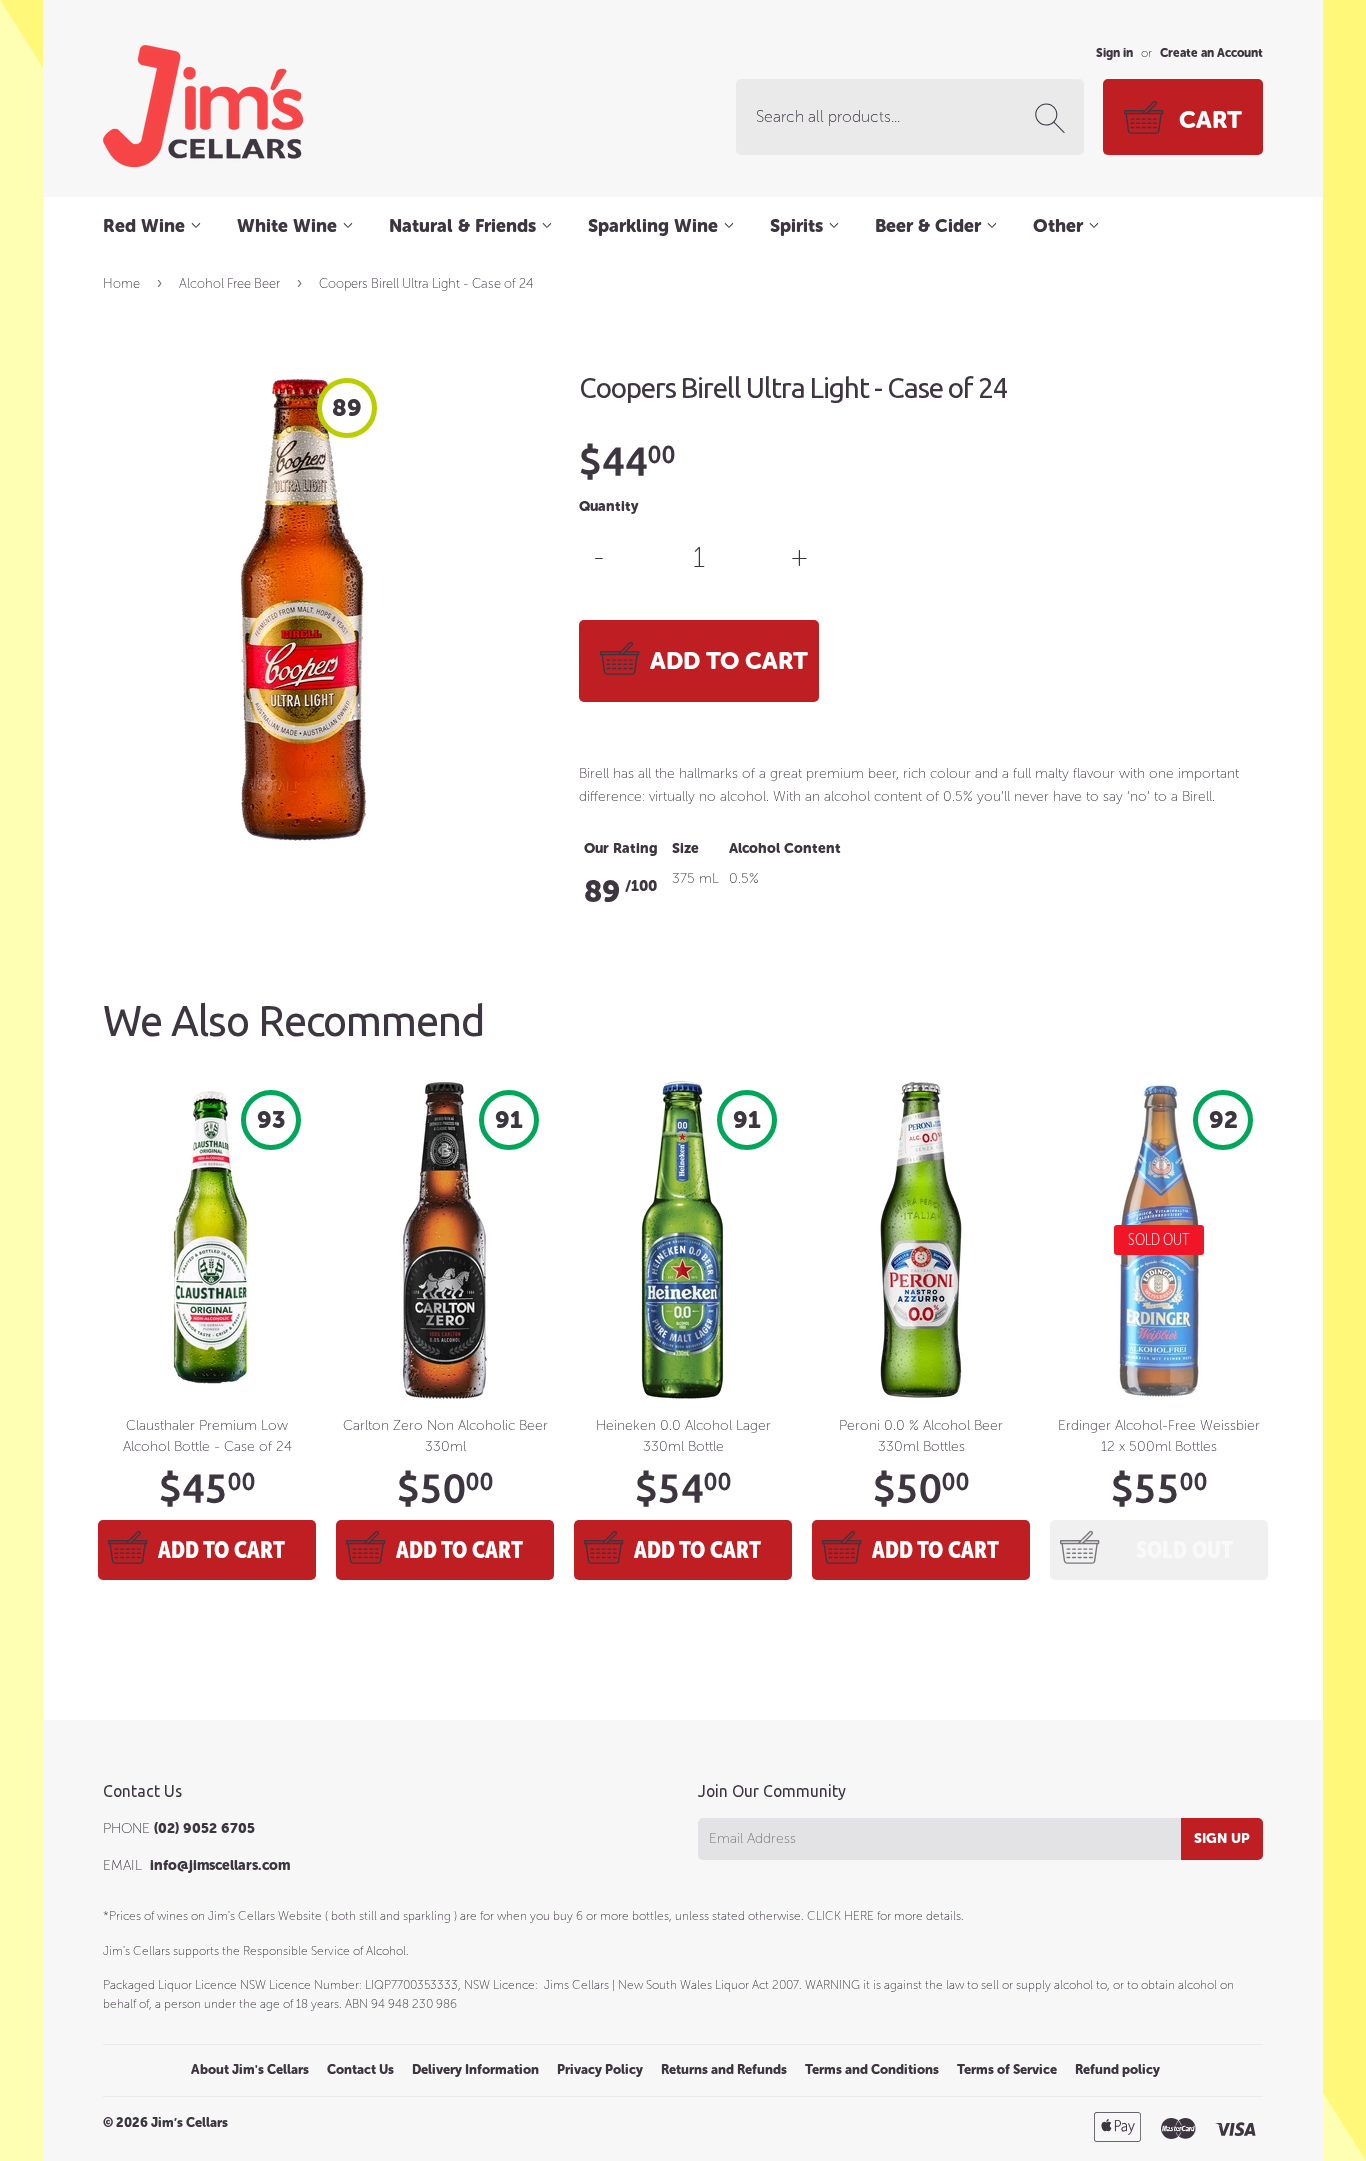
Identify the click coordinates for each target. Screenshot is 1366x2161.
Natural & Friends (465, 226)
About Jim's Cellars (250, 2069)
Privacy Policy (600, 2069)
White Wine (289, 226)
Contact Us (360, 2069)
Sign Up (1222, 1838)
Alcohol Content (785, 848)
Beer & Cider (930, 226)
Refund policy (1117, 2069)
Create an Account (1211, 53)
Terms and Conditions (872, 2069)
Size (685, 848)
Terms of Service (1007, 2069)
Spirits (799, 226)
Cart (1210, 119)
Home (121, 283)
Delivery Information (475, 2069)
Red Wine (146, 226)
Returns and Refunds (724, 2069)
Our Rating (621, 848)
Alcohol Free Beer (229, 283)
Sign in (1114, 53)
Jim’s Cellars (189, 2122)
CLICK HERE (840, 1916)
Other (1060, 226)
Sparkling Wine (655, 226)
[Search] (1054, 118)
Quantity (608, 506)
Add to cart (221, 1549)
